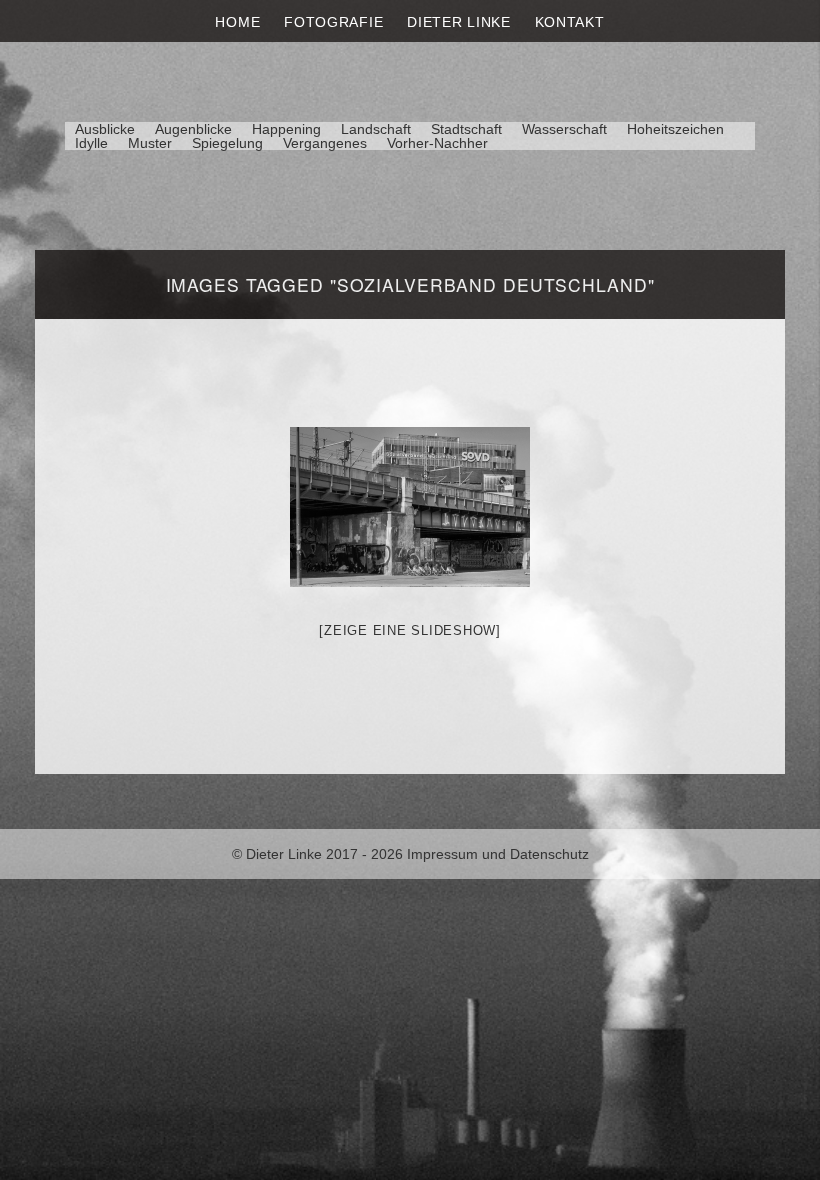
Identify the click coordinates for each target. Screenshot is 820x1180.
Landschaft (376, 129)
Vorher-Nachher (437, 143)
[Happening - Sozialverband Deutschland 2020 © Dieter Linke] (410, 507)
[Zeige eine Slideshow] (410, 630)
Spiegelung (227, 143)
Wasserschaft (564, 129)
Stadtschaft (466, 129)
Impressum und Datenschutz (498, 854)
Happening (286, 129)
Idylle (91, 143)
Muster (150, 143)
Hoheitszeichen (675, 129)
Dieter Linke (458, 22)
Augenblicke (193, 129)
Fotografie (333, 22)
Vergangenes (325, 143)
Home (237, 22)
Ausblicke (105, 129)
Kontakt (570, 22)
